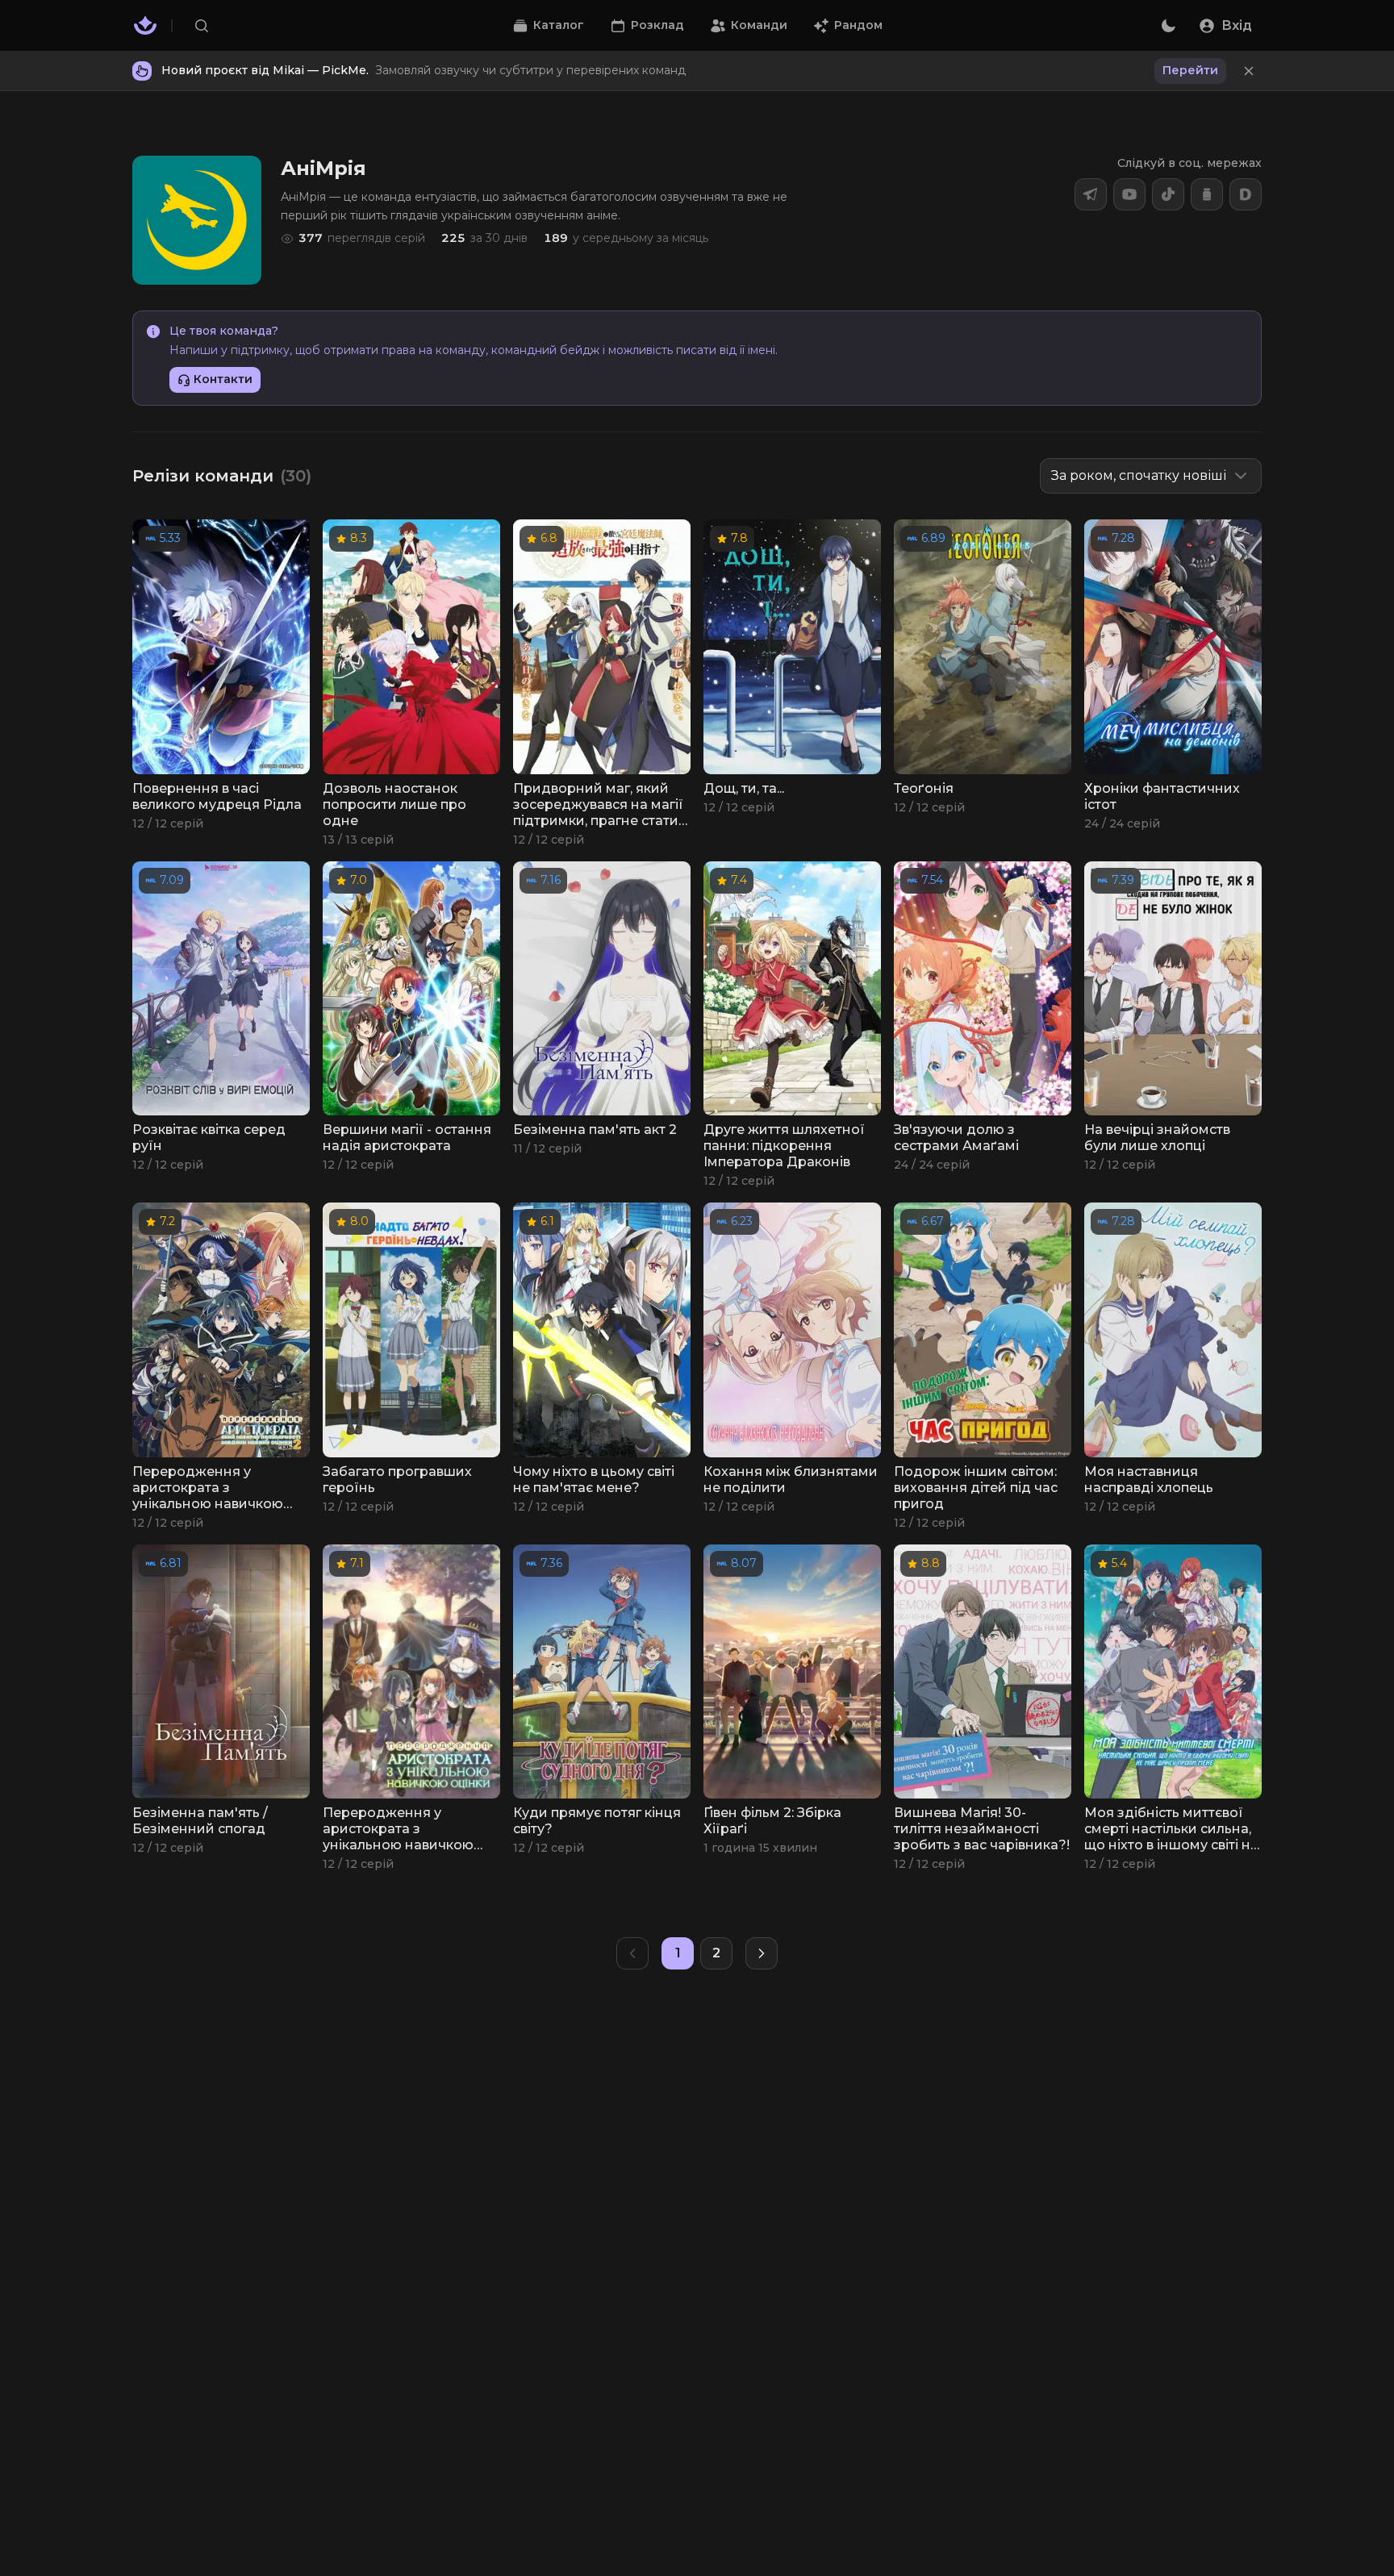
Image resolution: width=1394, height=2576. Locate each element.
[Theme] (1168, 26)
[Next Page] (762, 1953)
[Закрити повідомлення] (1249, 71)
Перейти (1190, 70)
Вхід (1237, 25)
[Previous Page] (632, 1953)
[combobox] (1151, 476)
